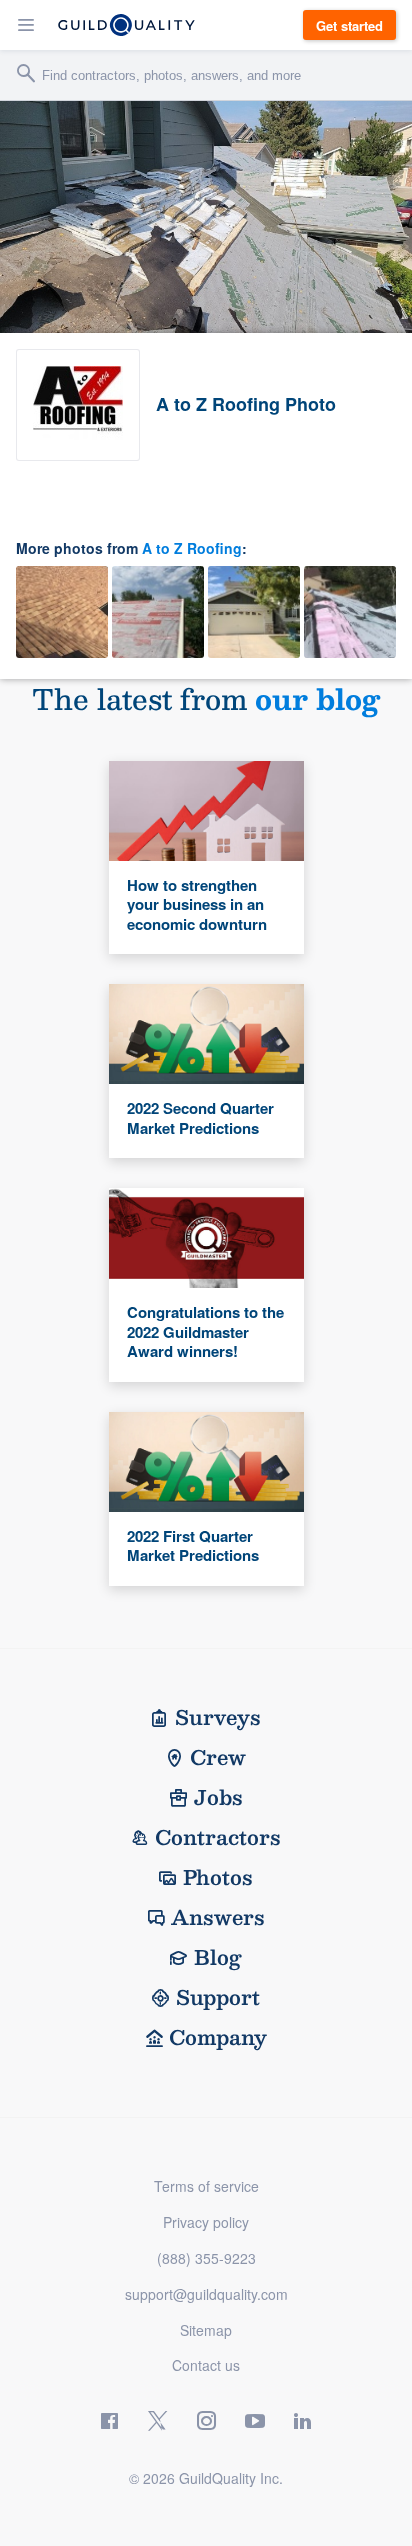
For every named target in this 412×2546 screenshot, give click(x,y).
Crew (218, 1757)
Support (218, 1997)
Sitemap (206, 2330)
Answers (218, 1917)
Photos (218, 1877)
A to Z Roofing (192, 548)
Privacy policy (206, 2222)
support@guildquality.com (206, 2294)
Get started (349, 25)
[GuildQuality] (126, 25)
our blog (317, 698)
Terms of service (206, 2186)
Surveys (218, 1717)
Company (218, 2037)
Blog (218, 1957)
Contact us (206, 2365)
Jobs (218, 1797)
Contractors (218, 1837)
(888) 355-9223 (206, 2258)
